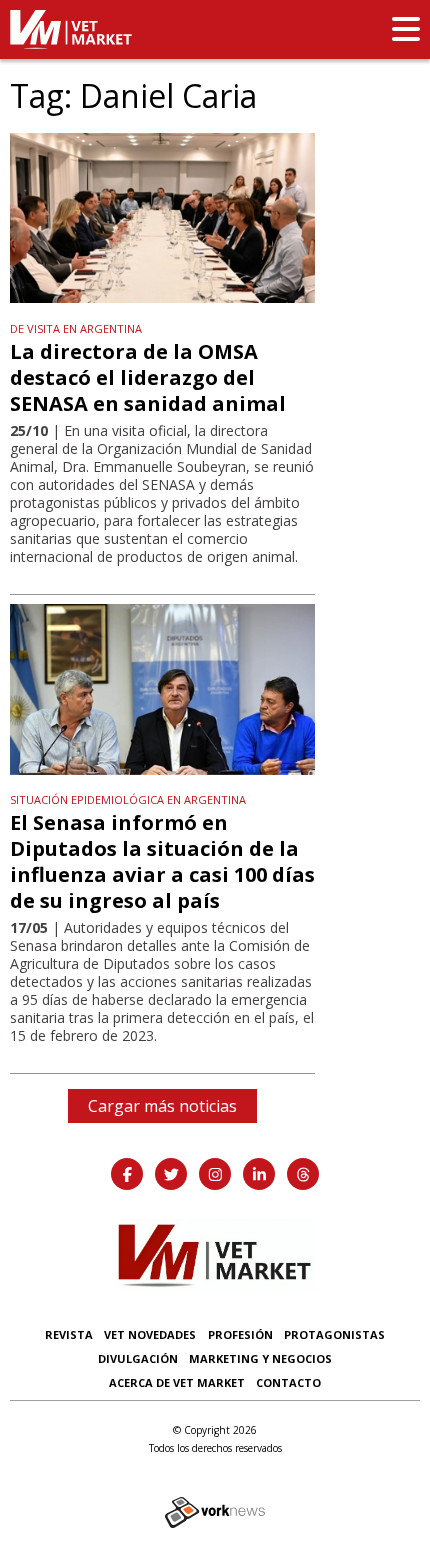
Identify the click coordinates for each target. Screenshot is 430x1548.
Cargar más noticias (162, 1106)
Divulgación (138, 1358)
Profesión (240, 1334)
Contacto (288, 1382)
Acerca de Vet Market (177, 1382)
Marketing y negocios (260, 1358)
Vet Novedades (150, 1334)
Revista (69, 1334)
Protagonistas (334, 1334)
